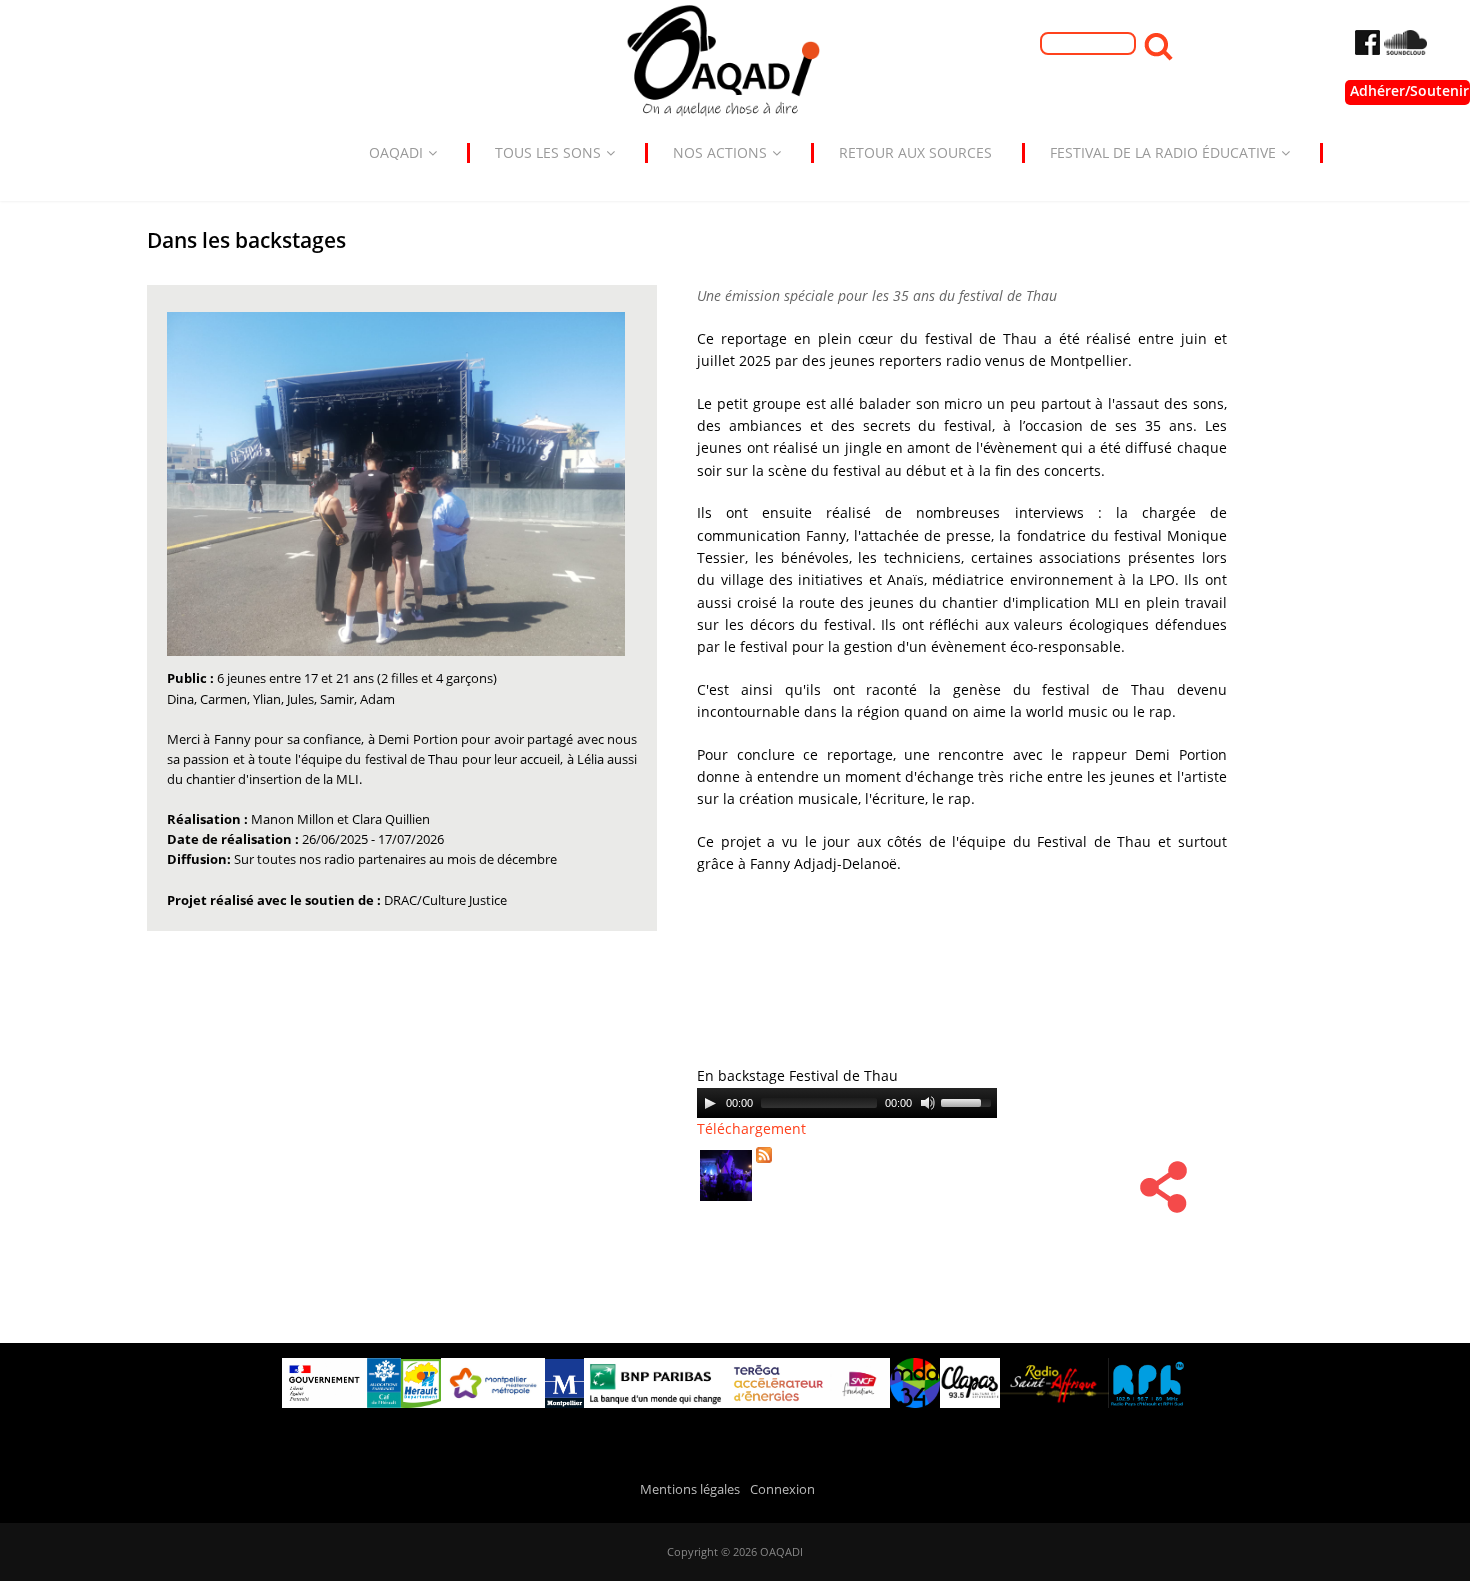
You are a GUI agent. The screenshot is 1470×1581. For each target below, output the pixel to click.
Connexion (782, 1489)
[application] (847, 1103)
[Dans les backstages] (733, 1202)
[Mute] (928, 1103)
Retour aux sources (915, 152)
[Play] (710, 1103)
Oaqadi (396, 152)
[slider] (969, 1101)
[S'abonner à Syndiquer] (771, 1164)
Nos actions (720, 152)
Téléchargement (751, 1128)
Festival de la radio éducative (1163, 152)
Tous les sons (548, 152)
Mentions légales (690, 1489)
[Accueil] (735, 65)
